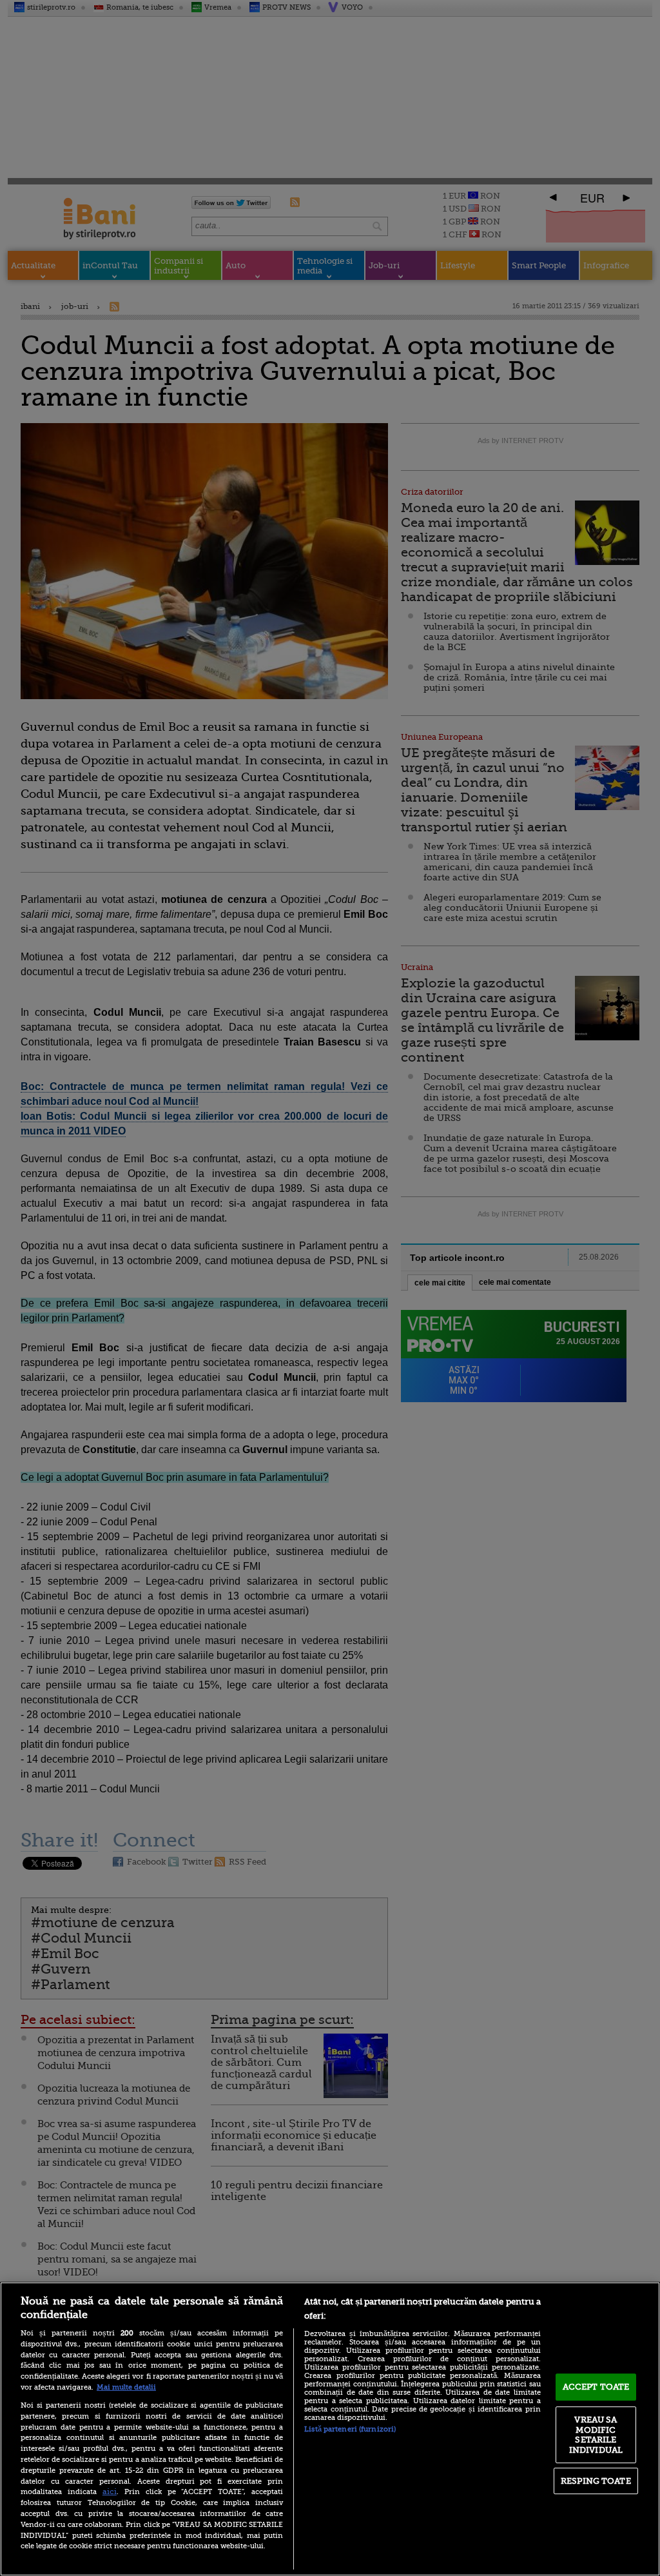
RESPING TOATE (596, 2481)
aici (110, 2492)
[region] (330, 2429)
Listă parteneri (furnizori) (350, 2429)
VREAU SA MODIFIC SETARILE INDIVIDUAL (596, 2435)
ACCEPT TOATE (596, 2387)
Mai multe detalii (126, 2387)
